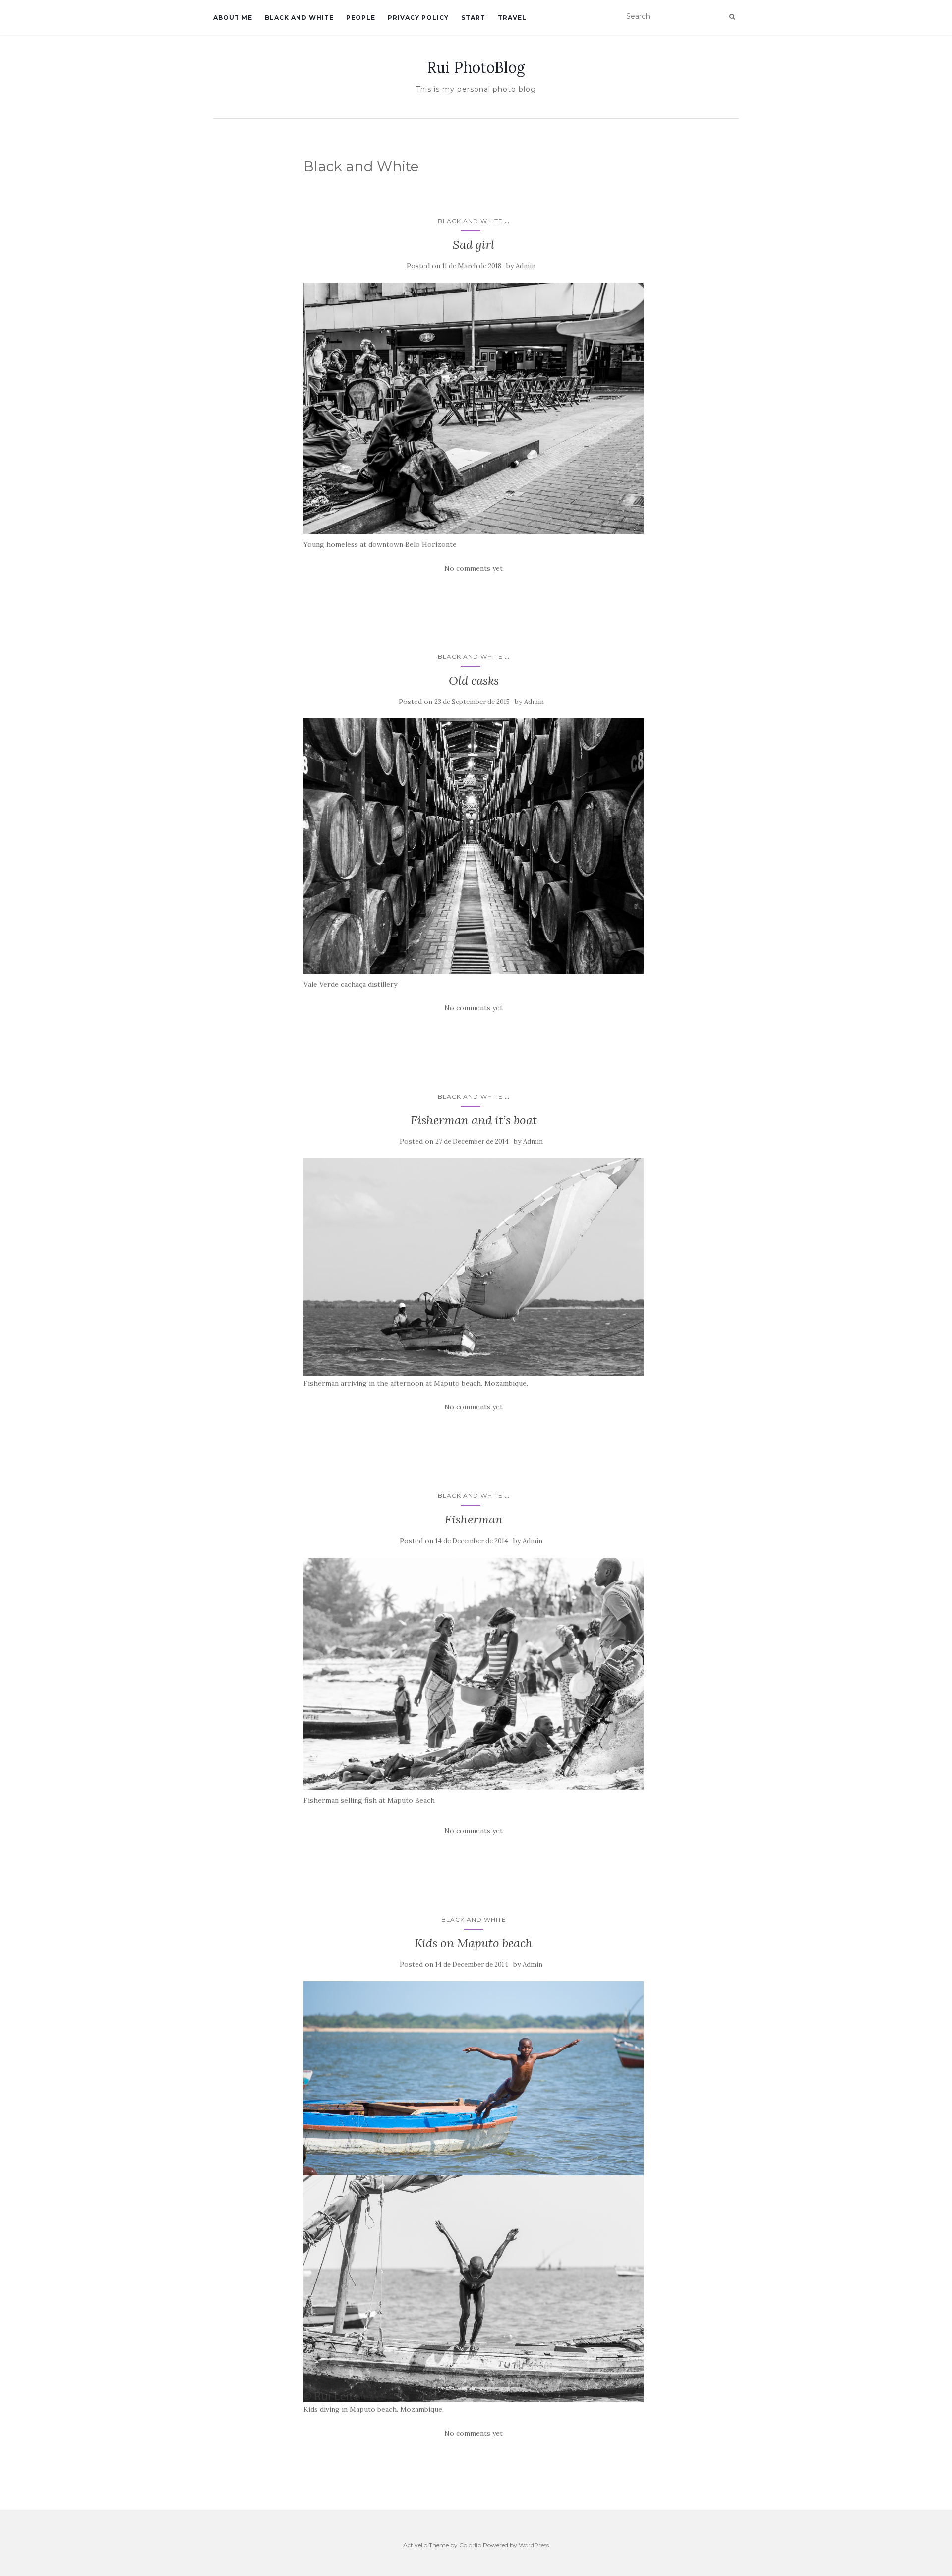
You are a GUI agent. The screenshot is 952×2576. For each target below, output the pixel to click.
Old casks (474, 680)
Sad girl (474, 245)
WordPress (534, 2545)
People (361, 18)
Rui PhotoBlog (476, 67)
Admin (526, 266)
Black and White (299, 18)
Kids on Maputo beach (474, 1943)
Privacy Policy (418, 18)
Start (473, 18)
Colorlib (470, 2545)
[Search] (732, 17)
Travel (512, 18)
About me (233, 18)
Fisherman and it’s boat (474, 1120)
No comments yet (474, 568)
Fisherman (474, 1519)
